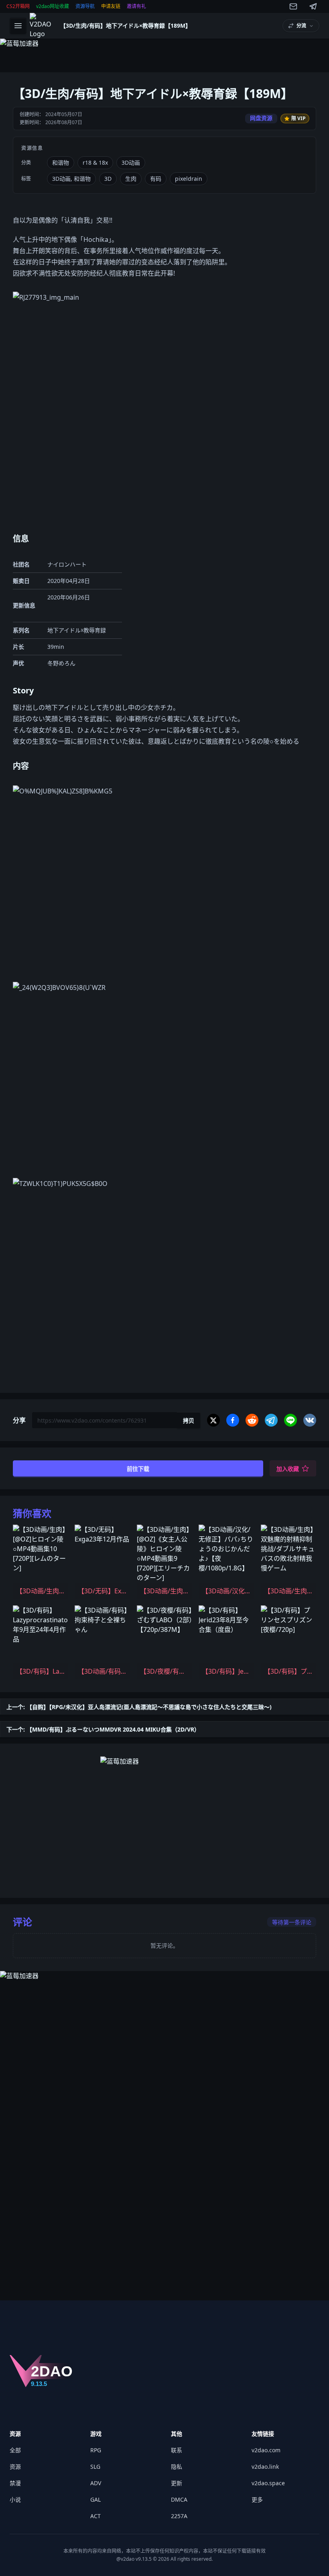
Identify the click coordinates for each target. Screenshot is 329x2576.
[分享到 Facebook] (233, 1420)
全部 (15, 2450)
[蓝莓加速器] (164, 52)
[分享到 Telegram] (271, 1420)
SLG (95, 2467)
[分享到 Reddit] (252, 1420)
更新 (177, 2483)
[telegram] (313, 6)
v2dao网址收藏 (53, 6)
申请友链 (111, 6)
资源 (15, 2467)
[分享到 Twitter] (213, 1420)
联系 (177, 2450)
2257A (179, 2516)
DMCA (179, 2499)
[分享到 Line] (290, 1420)
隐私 (177, 2467)
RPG (96, 2450)
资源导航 (85, 6)
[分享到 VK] (310, 1420)
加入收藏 (288, 1469)
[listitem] (41, 1562)
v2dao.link (265, 2467)
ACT (95, 2516)
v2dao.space (268, 2483)
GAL (95, 2499)
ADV (96, 2483)
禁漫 (15, 2483)
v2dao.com (266, 2450)
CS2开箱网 (18, 6)
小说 (15, 2499)
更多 (257, 2499)
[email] (293, 6)
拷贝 (189, 1420)
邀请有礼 (136, 6)
